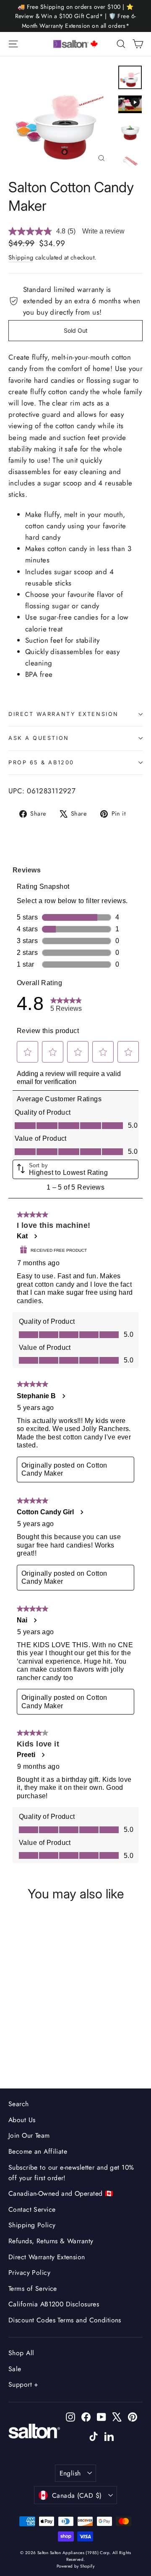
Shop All (21, 2353)
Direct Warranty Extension (64, 714)
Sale (15, 2369)
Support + (23, 2384)
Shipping (21, 257)
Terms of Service (33, 2288)
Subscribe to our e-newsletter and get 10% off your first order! (71, 2173)
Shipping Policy (32, 2225)
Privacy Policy (29, 2273)
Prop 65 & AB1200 (41, 762)
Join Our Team (29, 2135)
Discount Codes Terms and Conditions (65, 2320)
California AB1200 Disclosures (54, 2304)
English (70, 2473)
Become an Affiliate (38, 2151)
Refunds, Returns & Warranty (51, 2241)
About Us (22, 2120)
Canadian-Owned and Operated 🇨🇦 (61, 2193)
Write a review (103, 231)
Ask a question (39, 738)
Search (19, 2104)
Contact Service (32, 2209)
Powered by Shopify (76, 2566)
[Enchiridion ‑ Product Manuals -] (11, 699)
